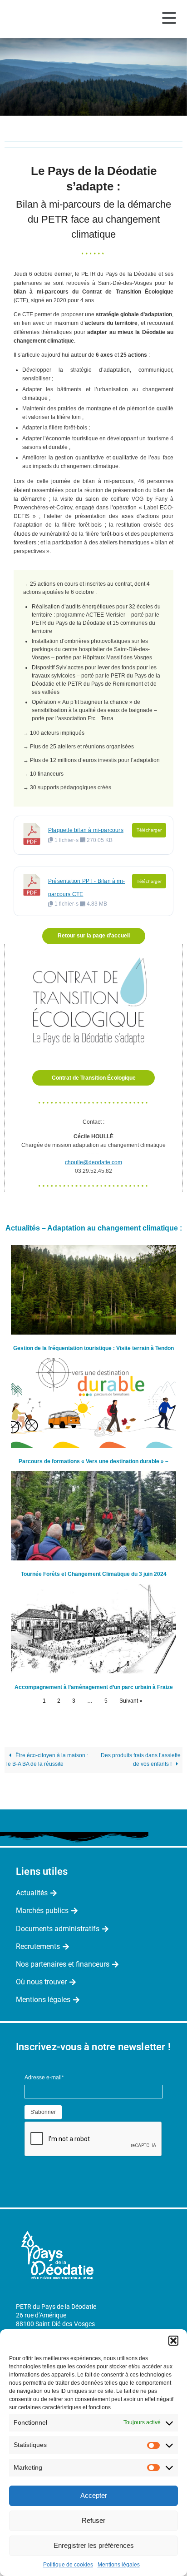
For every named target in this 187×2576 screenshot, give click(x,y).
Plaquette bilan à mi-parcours (86, 830)
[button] (173, 2341)
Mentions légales (119, 2565)
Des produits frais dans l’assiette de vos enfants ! (141, 1760)
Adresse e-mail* (44, 2078)
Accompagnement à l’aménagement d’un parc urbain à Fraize (94, 1687)
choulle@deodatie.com (93, 1162)
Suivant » (131, 1701)
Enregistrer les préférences (94, 2545)
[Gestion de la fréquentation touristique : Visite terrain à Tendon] (93, 1290)
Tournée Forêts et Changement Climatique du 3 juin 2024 (94, 1574)
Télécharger (149, 830)
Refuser (93, 2520)
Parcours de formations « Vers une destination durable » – (93, 1461)
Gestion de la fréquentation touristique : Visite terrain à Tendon (93, 1348)
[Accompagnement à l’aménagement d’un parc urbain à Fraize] (93, 1629)
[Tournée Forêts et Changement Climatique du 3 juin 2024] (93, 1516)
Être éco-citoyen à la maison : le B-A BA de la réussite (47, 1760)
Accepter (94, 2495)
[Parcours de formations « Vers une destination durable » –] (93, 1403)
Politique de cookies (68, 2565)
